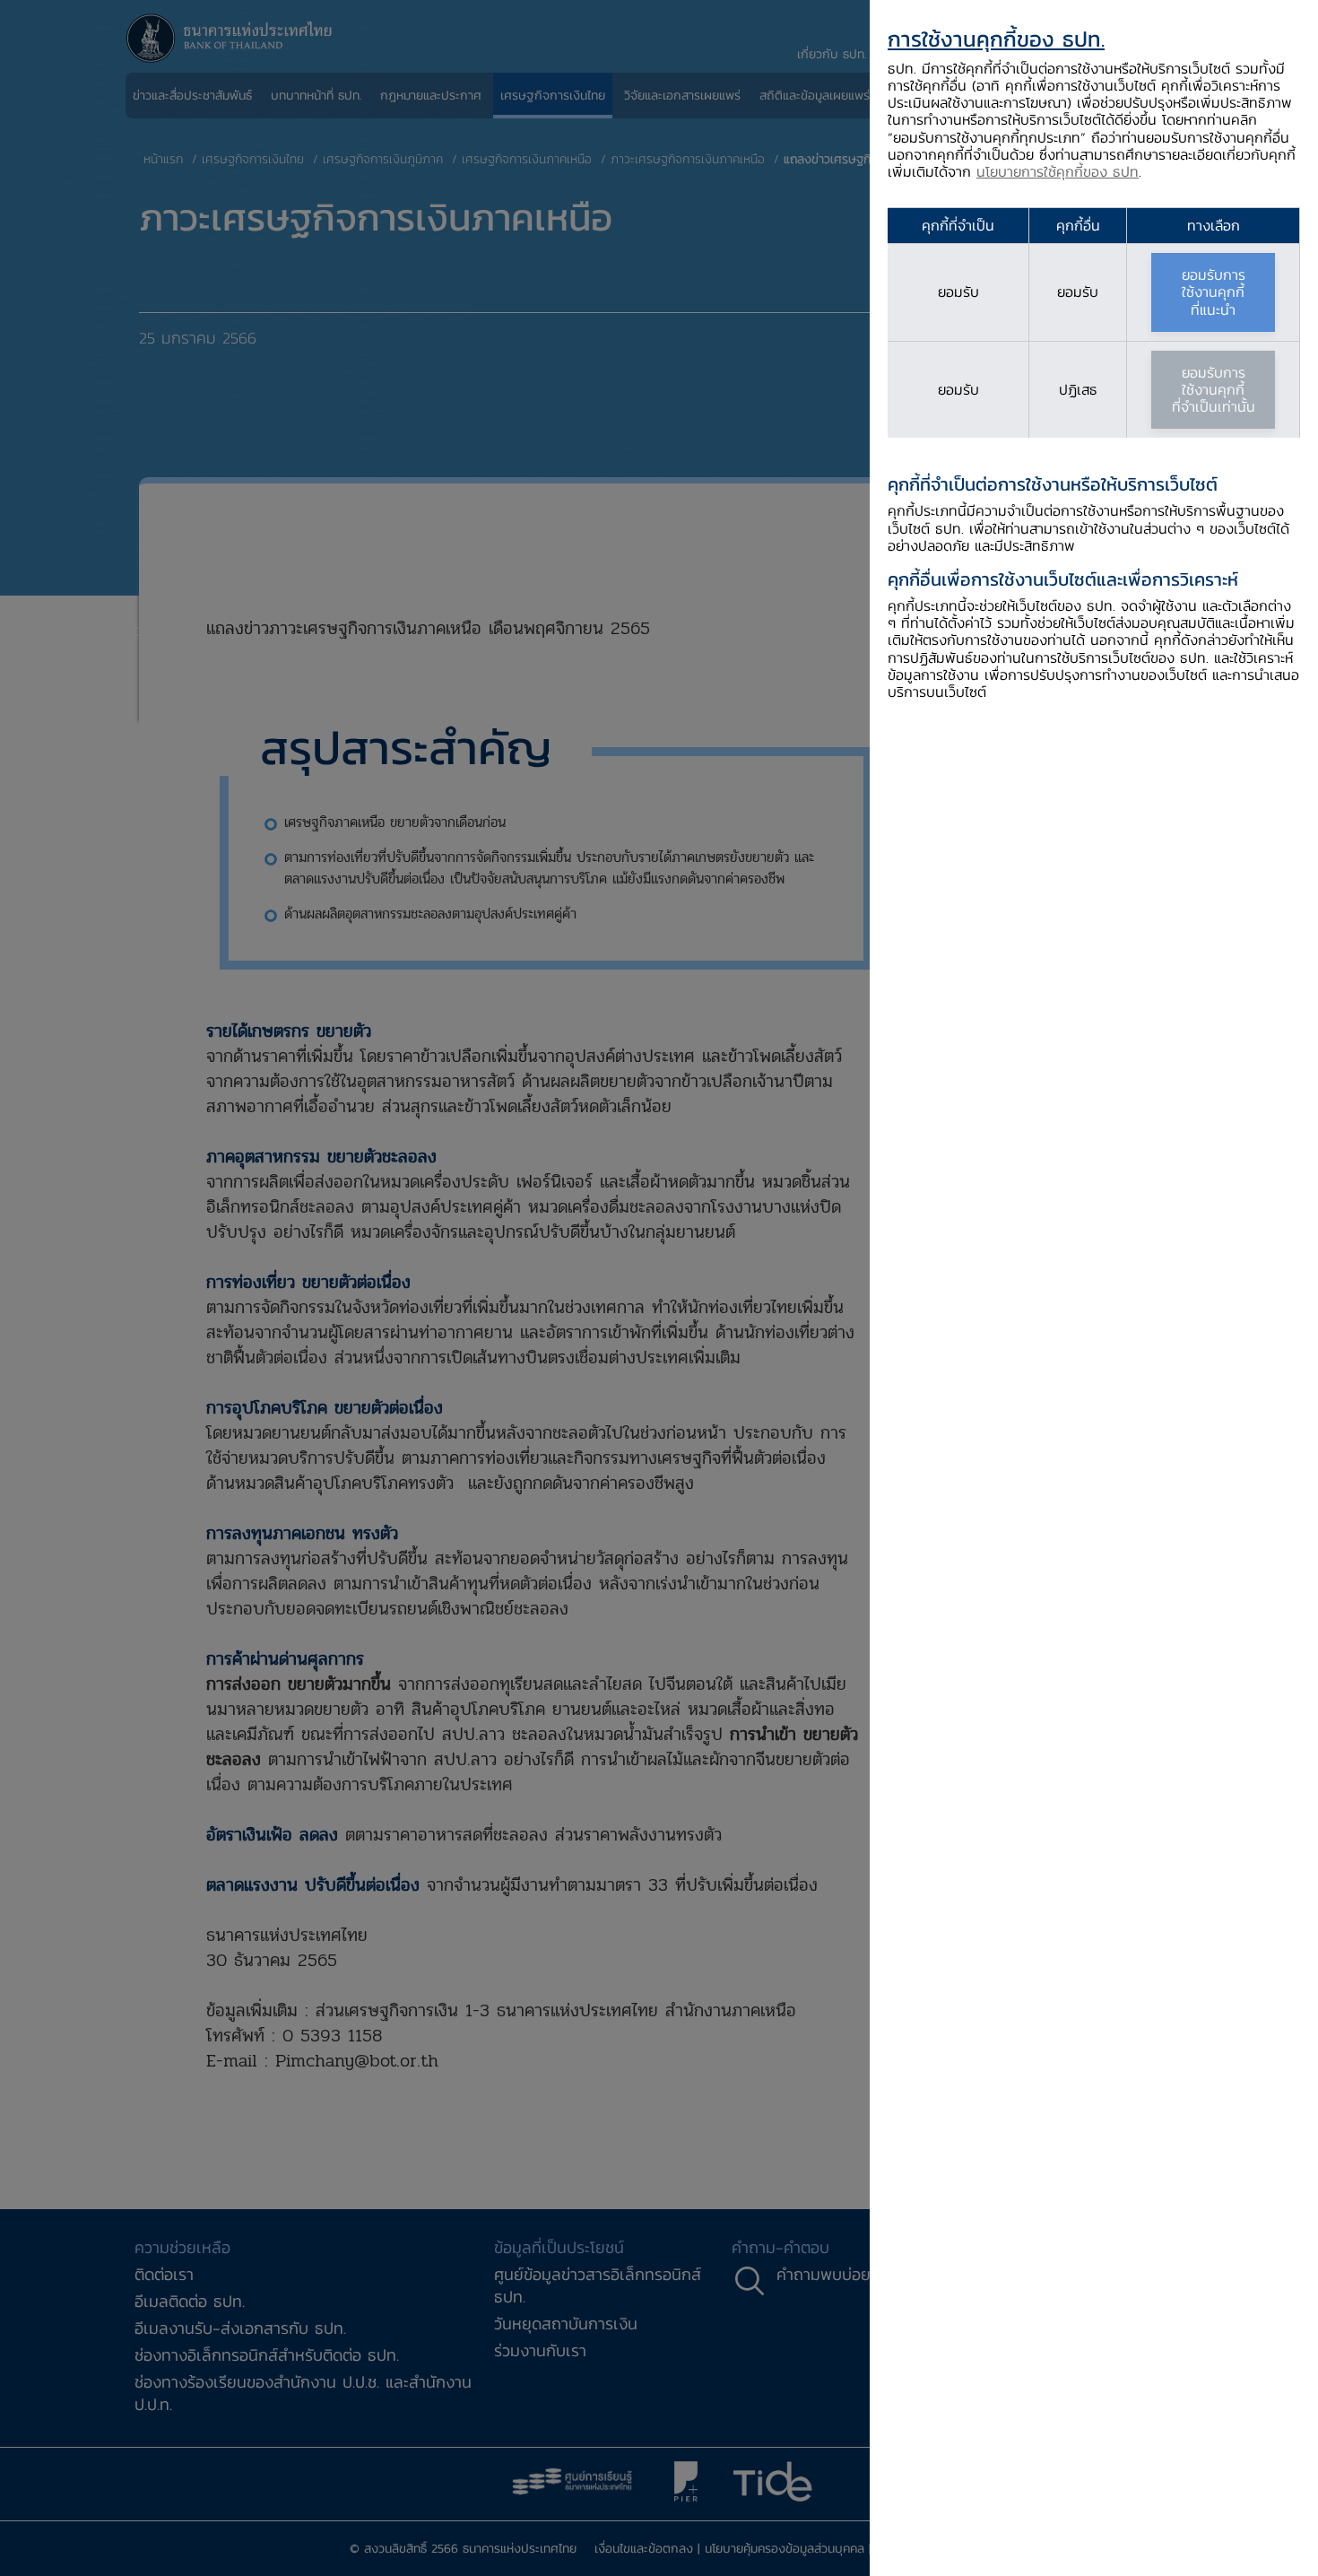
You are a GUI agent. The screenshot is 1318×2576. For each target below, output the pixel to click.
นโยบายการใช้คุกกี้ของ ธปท (1058, 171)
